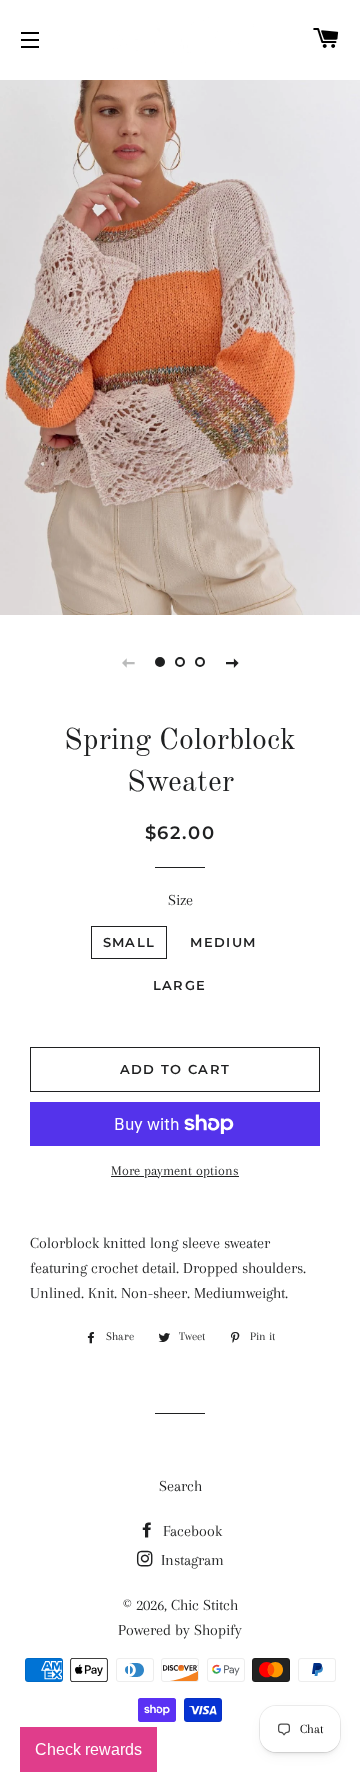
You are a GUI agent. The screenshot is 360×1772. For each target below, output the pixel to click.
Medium (223, 942)
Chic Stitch (204, 1605)
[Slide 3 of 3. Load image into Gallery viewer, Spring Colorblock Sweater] (200, 662)
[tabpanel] (180, 345)
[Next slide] (232, 662)
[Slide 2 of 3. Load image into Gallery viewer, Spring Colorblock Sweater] (180, 662)
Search (180, 1486)
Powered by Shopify (180, 1630)
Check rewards (88, 1749)
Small (129, 942)
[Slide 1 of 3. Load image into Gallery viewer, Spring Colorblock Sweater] (160, 662)
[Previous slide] (128, 662)
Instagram (190, 1560)
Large (180, 985)
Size (180, 900)
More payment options (175, 1170)
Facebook (190, 1531)
